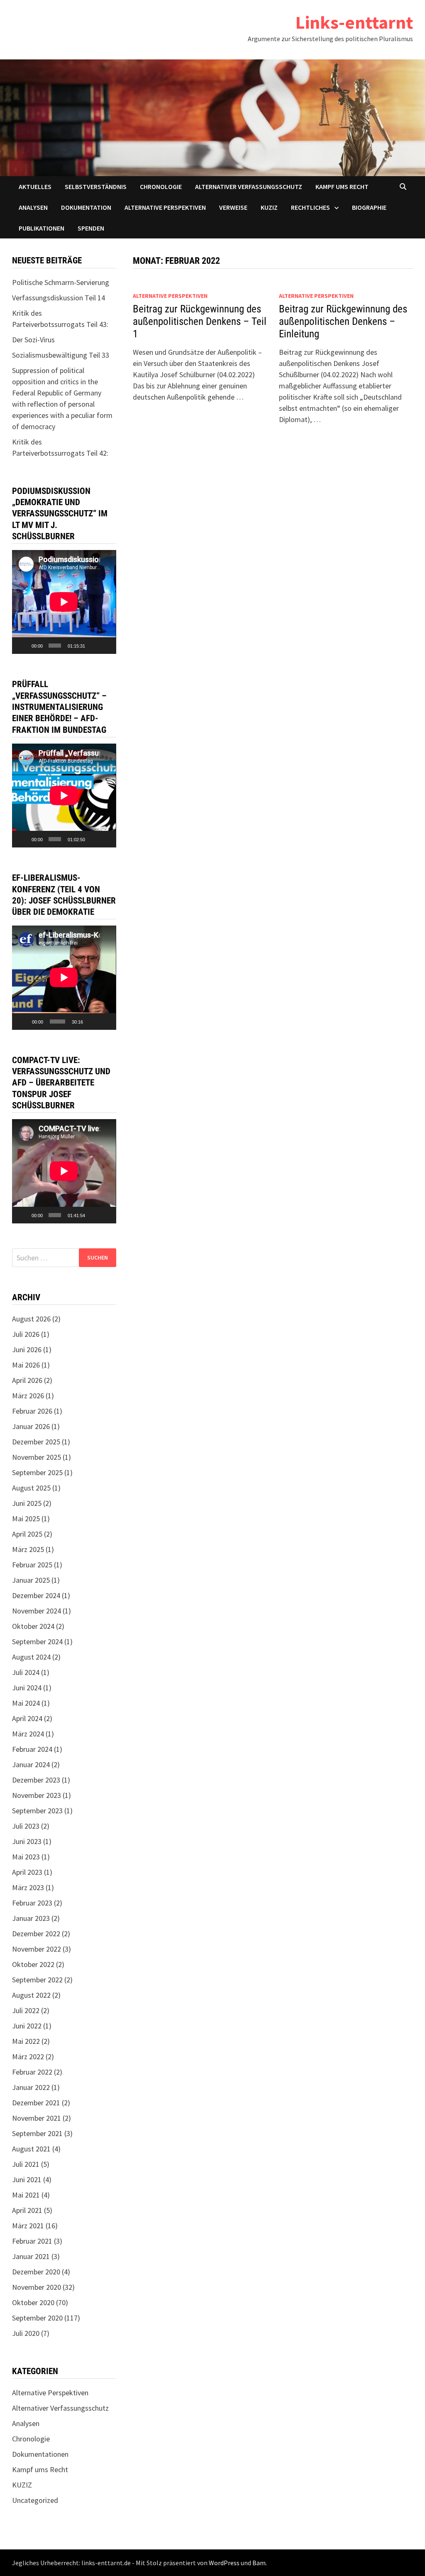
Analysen (33, 207)
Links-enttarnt (354, 22)
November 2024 (37, 1611)
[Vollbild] (106, 646)
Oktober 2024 (33, 1626)
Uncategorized (35, 2500)
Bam (259, 2563)
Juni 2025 (27, 1503)
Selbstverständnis (96, 187)
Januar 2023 (31, 1918)
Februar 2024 (32, 1749)
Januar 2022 (31, 2087)
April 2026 (27, 1380)
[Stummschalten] (93, 646)
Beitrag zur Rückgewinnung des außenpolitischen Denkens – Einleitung (343, 321)
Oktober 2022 (33, 1964)
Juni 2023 (27, 1841)
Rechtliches (310, 207)
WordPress (224, 2563)
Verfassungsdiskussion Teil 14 (59, 298)
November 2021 (37, 2118)
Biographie (369, 207)
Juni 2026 (27, 1349)
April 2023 (27, 1872)
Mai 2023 (26, 1857)
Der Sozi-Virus (33, 340)
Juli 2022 (26, 2010)
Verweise (233, 207)
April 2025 (27, 1534)
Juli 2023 (26, 1826)
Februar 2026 (32, 1411)
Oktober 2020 (33, 2302)
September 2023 (37, 1811)
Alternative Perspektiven (165, 207)
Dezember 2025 (36, 1442)
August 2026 (31, 1319)
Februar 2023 (32, 1903)
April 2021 (27, 2210)
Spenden (91, 228)
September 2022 (37, 1980)
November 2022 (37, 1949)
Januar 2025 (31, 1580)
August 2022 (31, 1995)
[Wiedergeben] (23, 646)
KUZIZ (269, 207)
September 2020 (37, 2318)
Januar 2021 (31, 2256)
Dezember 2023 (36, 1780)
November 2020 (37, 2287)
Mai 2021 (26, 2195)
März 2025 (28, 1549)
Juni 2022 (27, 2026)
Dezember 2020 (36, 2272)
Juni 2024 (27, 1688)
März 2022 (28, 2057)
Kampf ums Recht (342, 187)
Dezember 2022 (36, 1934)
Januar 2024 (31, 1764)
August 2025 (31, 1488)
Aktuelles (35, 187)
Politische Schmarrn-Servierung (61, 282)
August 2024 (31, 1657)
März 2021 (28, 2226)
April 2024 (27, 1718)
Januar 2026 (31, 1426)
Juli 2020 (26, 2333)
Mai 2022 (26, 2041)
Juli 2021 (26, 2164)
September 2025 (37, 1472)
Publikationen (42, 228)
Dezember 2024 (36, 1595)
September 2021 (37, 2133)
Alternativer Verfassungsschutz (249, 187)
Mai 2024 (26, 1703)
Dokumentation (86, 207)
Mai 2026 (26, 1365)
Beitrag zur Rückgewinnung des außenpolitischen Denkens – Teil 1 (200, 321)
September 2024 (37, 1642)
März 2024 (28, 1734)
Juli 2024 (26, 1672)
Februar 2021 (32, 2241)
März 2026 (28, 1396)
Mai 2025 (26, 1519)
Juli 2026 (26, 1334)
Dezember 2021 (36, 2103)
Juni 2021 (27, 2179)
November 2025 (37, 1457)
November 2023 (37, 1795)
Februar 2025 (32, 1565)
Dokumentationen (40, 2454)
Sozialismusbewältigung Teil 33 (61, 355)
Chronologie (161, 187)
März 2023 (28, 1887)
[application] (64, 602)
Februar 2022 (32, 2072)
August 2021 (31, 2149)
